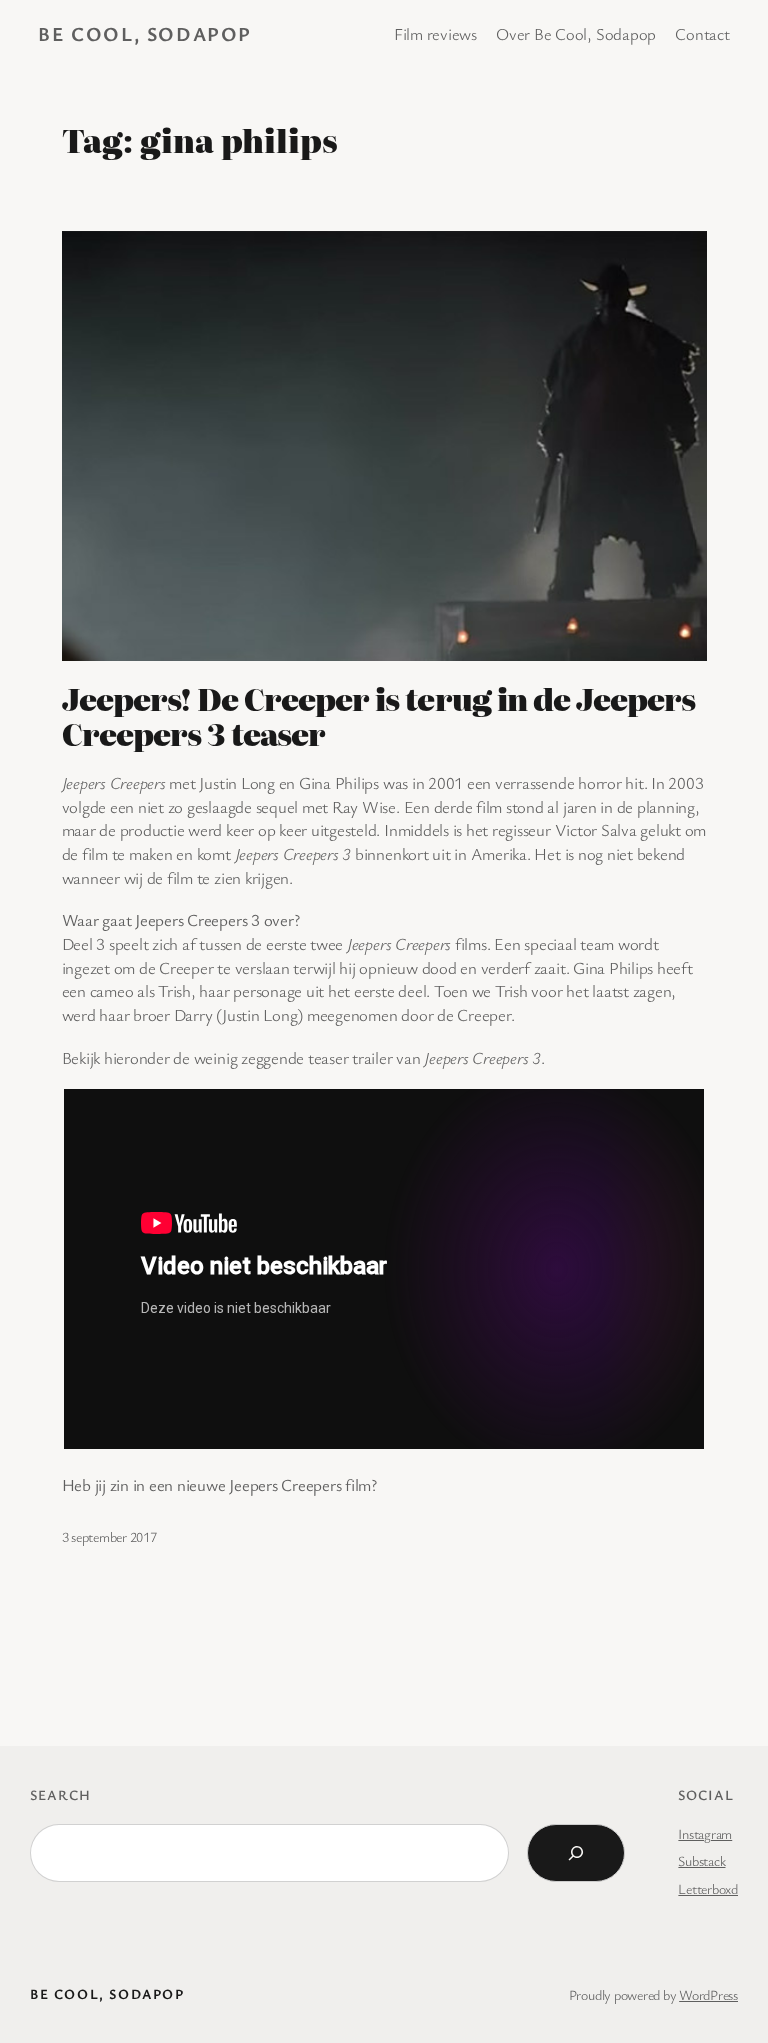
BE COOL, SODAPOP (145, 33)
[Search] (576, 1853)
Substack (701, 1860)
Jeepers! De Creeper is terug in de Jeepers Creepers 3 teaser (379, 716)
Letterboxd (708, 1888)
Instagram (705, 1833)
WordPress (708, 1994)
